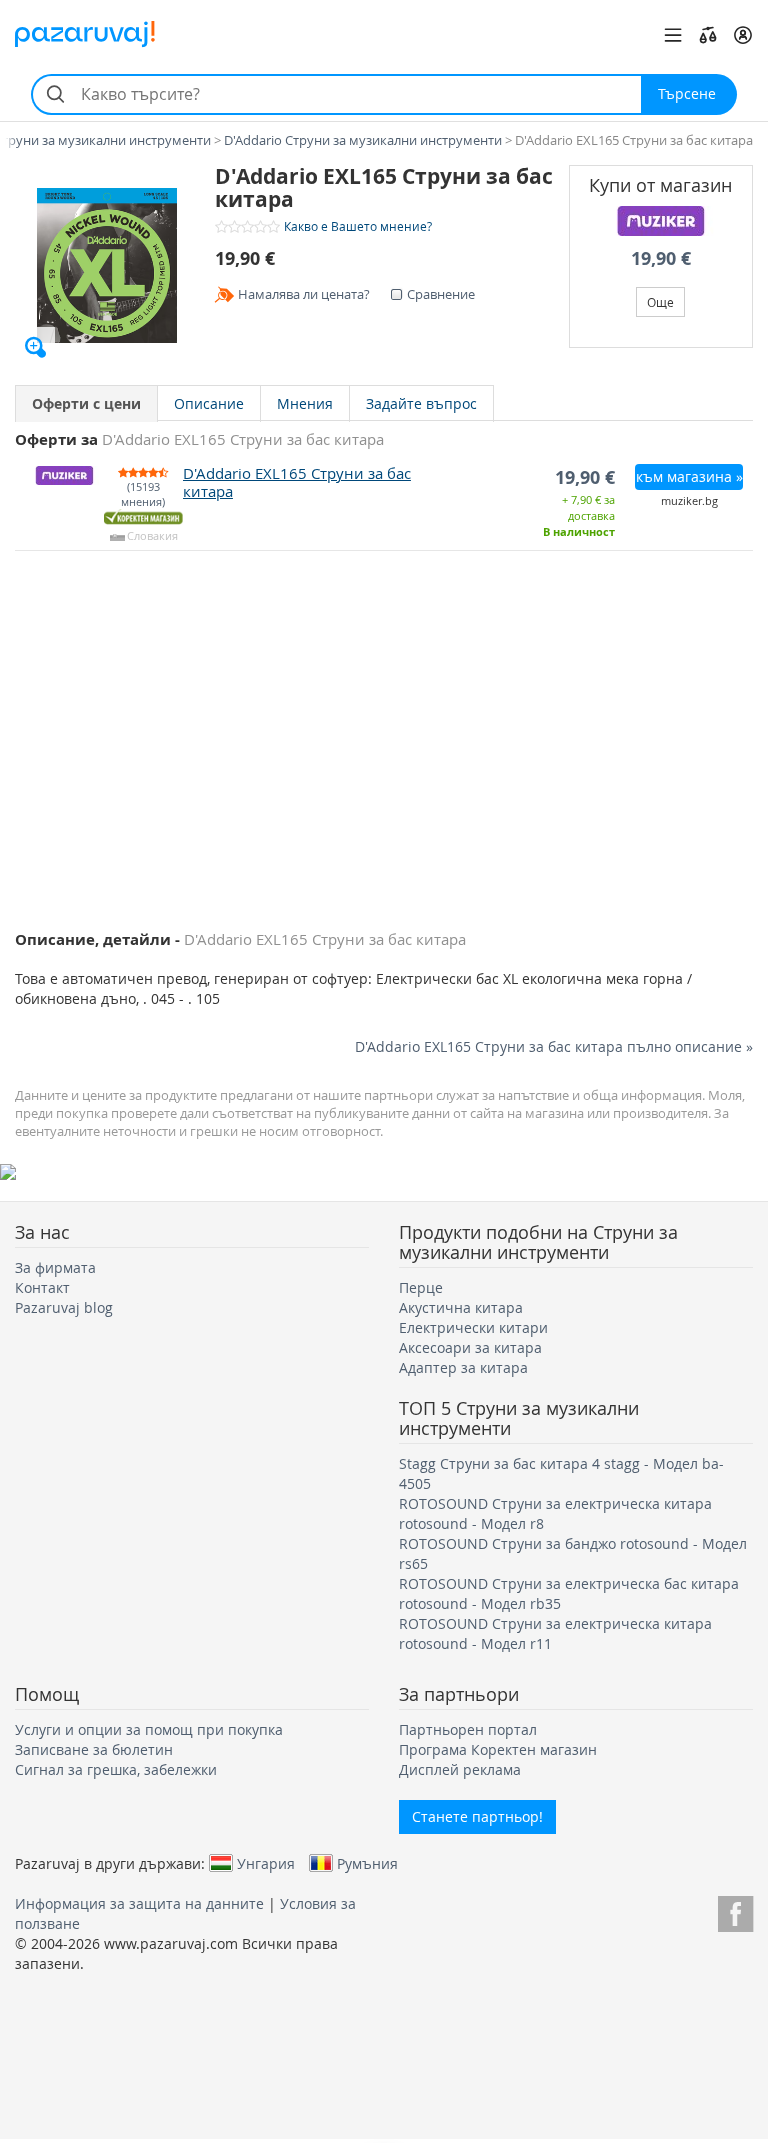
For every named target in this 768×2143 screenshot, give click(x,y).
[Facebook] (735, 1910)
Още (660, 302)
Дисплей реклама (460, 1769)
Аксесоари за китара (470, 1347)
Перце (421, 1287)
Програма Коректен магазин (498, 1749)
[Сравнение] (708, 35)
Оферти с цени (86, 403)
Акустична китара (461, 1307)
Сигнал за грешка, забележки (116, 1769)
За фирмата (55, 1267)
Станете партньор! (477, 1816)
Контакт (42, 1287)
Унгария (266, 1863)
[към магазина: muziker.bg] (661, 221)
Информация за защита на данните (139, 1903)
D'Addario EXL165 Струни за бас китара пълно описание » (554, 1046)
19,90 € (661, 258)
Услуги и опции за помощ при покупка (149, 1729)
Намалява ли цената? (304, 294)
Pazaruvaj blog (64, 1307)
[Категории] (673, 35)
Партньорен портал (468, 1729)
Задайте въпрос (421, 403)
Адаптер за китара (463, 1367)
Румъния (367, 1863)
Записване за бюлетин (94, 1749)
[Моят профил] (743, 35)
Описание (209, 403)
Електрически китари (473, 1327)
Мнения (305, 403)
